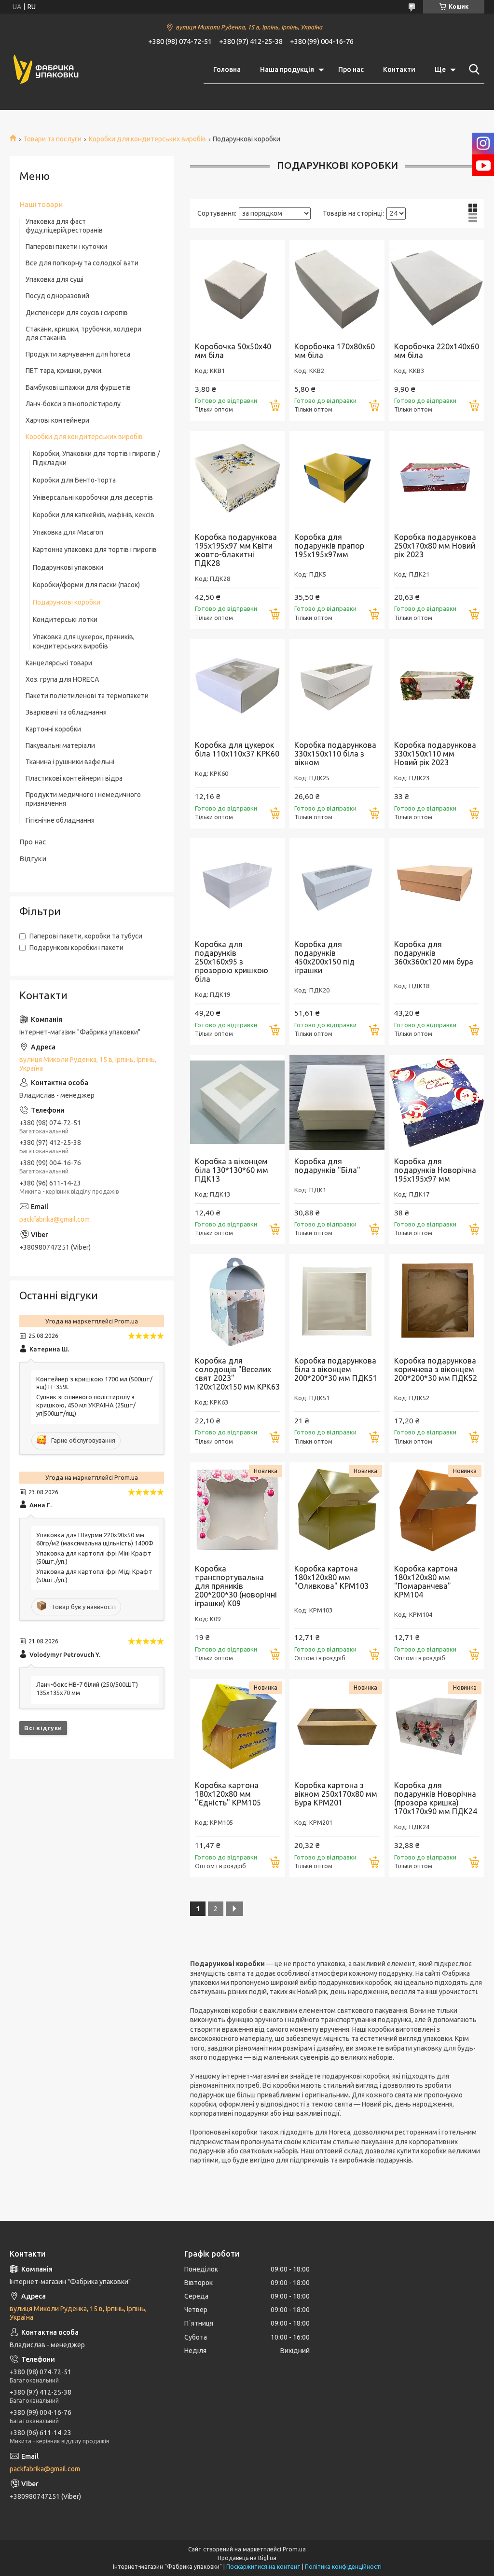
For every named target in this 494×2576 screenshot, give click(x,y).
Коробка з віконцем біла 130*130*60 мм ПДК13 (232, 1170)
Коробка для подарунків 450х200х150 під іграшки (324, 957)
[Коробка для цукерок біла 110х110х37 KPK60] (237, 686)
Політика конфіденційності (343, 2567)
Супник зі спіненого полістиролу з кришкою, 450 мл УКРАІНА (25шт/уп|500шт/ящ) (86, 1405)
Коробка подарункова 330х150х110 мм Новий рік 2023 (435, 754)
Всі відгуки (43, 1728)
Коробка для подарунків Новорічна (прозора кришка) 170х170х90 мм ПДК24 (436, 1798)
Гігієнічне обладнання (60, 820)
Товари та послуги (52, 139)
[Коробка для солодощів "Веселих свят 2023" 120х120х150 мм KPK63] (237, 1301)
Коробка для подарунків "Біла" (327, 1166)
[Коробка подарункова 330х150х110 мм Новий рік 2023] (437, 686)
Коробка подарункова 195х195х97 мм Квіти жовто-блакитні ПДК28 (236, 550)
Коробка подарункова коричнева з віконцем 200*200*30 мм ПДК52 (436, 1369)
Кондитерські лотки (65, 620)
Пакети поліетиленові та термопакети (87, 696)
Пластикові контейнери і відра (74, 778)
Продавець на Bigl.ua (247, 2558)
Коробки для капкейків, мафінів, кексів (94, 515)
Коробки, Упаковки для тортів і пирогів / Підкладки (96, 458)
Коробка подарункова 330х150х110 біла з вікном (335, 754)
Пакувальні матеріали (60, 745)
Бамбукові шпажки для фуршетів (78, 387)
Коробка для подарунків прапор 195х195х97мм (329, 546)
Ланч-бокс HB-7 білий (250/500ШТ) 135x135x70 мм (87, 1688)
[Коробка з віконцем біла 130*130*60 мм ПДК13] (237, 1102)
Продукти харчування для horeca (78, 354)
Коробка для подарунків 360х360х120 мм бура (434, 953)
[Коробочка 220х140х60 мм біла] (437, 287)
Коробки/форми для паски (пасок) (86, 585)
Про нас (351, 69)
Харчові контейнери (57, 420)
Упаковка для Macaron (68, 532)
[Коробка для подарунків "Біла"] (337, 1102)
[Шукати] (472, 69)
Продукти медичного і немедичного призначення (83, 799)
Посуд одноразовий (57, 296)
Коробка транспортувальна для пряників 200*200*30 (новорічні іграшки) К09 (236, 1586)
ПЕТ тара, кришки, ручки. (64, 371)
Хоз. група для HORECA (62, 679)
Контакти (399, 69)
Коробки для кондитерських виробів (147, 139)
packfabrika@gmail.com (55, 1219)
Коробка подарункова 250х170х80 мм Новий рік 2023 (435, 546)
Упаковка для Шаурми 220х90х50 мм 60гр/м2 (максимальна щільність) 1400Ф (95, 1539)
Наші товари (41, 204)
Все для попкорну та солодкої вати (82, 263)
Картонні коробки (53, 729)
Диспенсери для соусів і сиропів (77, 313)
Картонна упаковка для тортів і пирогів (95, 550)
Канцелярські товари (59, 663)
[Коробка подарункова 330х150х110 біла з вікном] (337, 686)
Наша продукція (287, 69)
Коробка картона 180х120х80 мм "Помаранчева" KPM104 (426, 1582)
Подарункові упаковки (68, 567)
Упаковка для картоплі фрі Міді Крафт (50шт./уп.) (94, 1576)
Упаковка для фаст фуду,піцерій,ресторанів (64, 226)
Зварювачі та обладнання (66, 712)
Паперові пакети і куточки (66, 247)
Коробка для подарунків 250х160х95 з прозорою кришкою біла (232, 962)
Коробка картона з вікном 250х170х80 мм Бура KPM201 (336, 1794)
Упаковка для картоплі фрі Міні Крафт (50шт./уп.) (94, 1557)
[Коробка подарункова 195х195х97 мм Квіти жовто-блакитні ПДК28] (237, 478)
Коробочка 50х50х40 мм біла (233, 351)
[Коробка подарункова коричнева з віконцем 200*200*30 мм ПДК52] (437, 1301)
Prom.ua (294, 2549)
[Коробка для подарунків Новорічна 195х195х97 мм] (437, 1102)
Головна (227, 69)
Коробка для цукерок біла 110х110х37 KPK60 (237, 749)
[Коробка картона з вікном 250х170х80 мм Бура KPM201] (337, 1726)
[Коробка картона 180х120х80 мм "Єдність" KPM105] (237, 1726)
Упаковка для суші (55, 279)
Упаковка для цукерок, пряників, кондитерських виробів (84, 641)
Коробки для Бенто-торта (74, 480)
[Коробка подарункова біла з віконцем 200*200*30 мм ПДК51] (337, 1301)
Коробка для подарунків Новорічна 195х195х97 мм (435, 1170)
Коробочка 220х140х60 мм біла (437, 351)
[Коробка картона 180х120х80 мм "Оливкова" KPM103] (337, 1510)
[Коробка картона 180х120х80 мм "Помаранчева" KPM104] (437, 1510)
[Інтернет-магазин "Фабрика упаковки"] (46, 70)
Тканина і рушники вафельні (70, 762)
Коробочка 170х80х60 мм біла (335, 351)
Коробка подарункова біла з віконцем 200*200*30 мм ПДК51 (336, 1369)
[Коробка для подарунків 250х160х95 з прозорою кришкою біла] (237, 885)
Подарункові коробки (67, 602)
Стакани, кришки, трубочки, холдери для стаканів (83, 333)
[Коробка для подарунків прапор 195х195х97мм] (337, 478)
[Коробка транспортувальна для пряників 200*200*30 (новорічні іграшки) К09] (237, 1510)
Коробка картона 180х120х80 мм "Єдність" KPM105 (228, 1794)
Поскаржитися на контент (263, 2567)
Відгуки (33, 859)
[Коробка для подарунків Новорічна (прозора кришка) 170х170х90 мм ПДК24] (437, 1726)
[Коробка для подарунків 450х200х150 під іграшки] (337, 885)
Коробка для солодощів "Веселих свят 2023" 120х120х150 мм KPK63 (237, 1374)
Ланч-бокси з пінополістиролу (73, 404)
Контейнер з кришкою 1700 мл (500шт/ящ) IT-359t (94, 1383)
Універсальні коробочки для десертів (93, 497)
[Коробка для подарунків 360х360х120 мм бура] (437, 885)
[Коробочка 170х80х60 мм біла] (337, 287)
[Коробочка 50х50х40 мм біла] (237, 287)
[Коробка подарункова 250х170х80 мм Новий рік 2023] (437, 478)
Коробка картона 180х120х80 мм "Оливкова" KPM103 (331, 1577)
